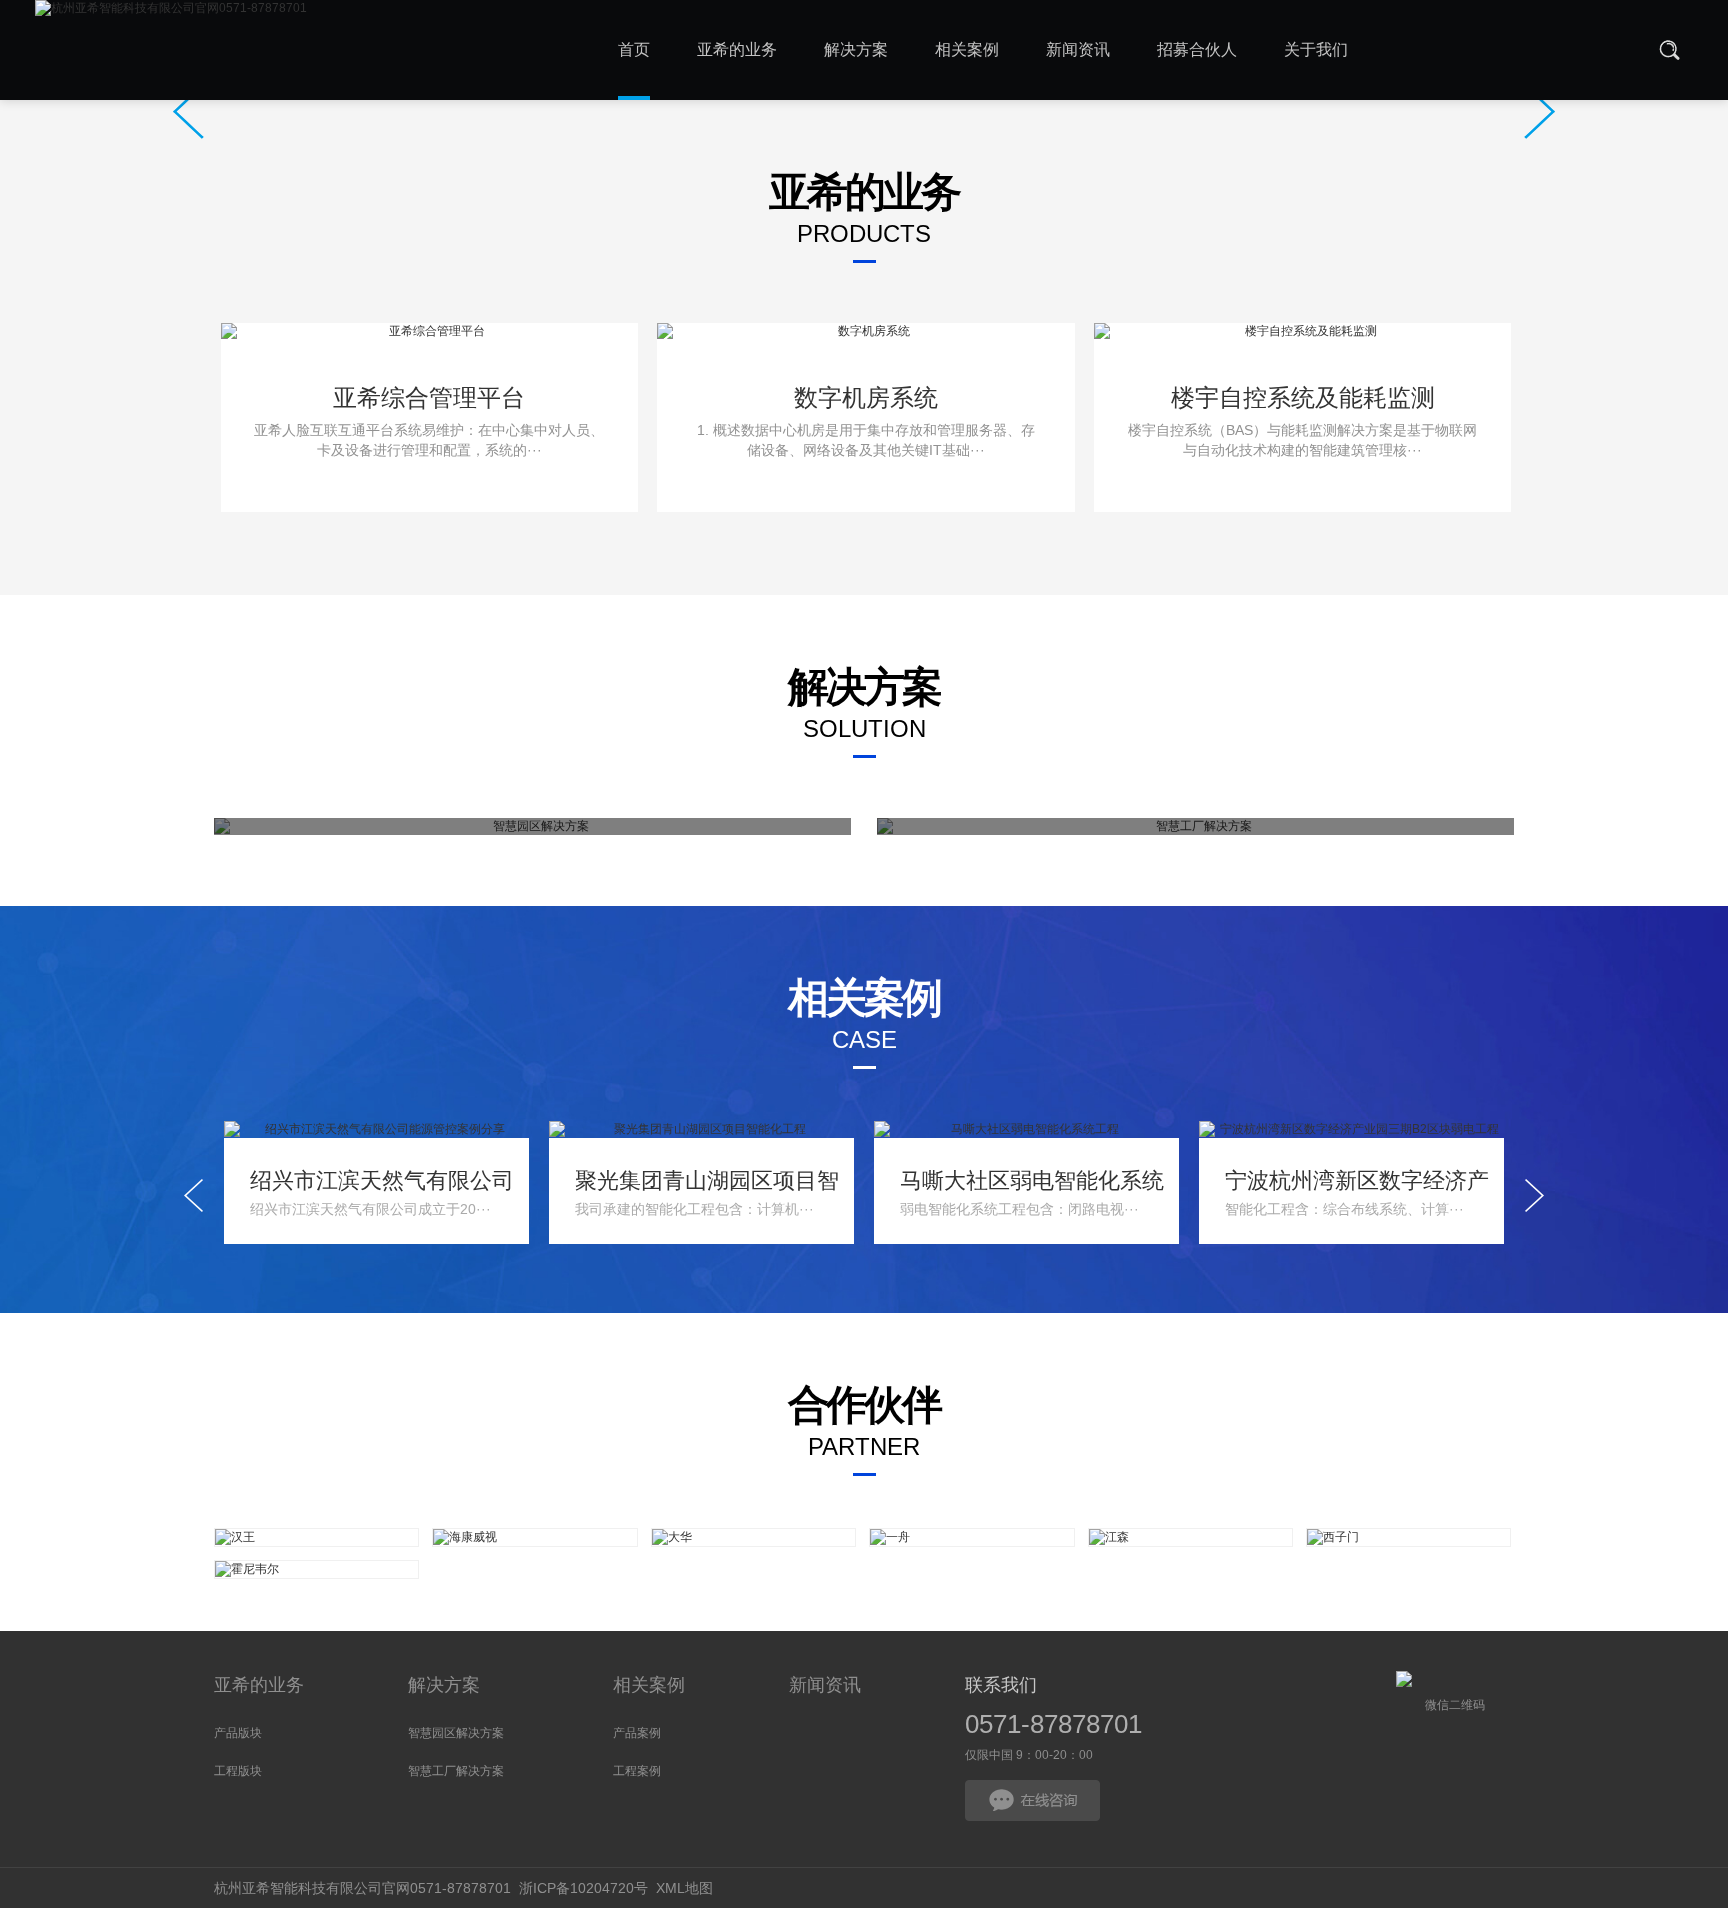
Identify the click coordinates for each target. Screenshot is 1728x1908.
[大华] (753, 1537)
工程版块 (238, 1771)
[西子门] (1408, 1537)
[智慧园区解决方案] (532, 826)
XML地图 (684, 1888)
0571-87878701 (1053, 1724)
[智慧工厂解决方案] (1195, 826)
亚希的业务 (259, 1685)
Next (1539, 111)
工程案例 (637, 1771)
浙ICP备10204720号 (583, 1888)
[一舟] (971, 1537)
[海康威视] (534, 1537)
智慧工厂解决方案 (456, 1771)
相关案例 (649, 1685)
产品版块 (238, 1733)
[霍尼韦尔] (316, 1569)
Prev (188, 111)
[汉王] (316, 1537)
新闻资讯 (825, 1685)
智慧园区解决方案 (456, 1733)
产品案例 (637, 1733)
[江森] (1190, 1537)
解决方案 (444, 1685)
